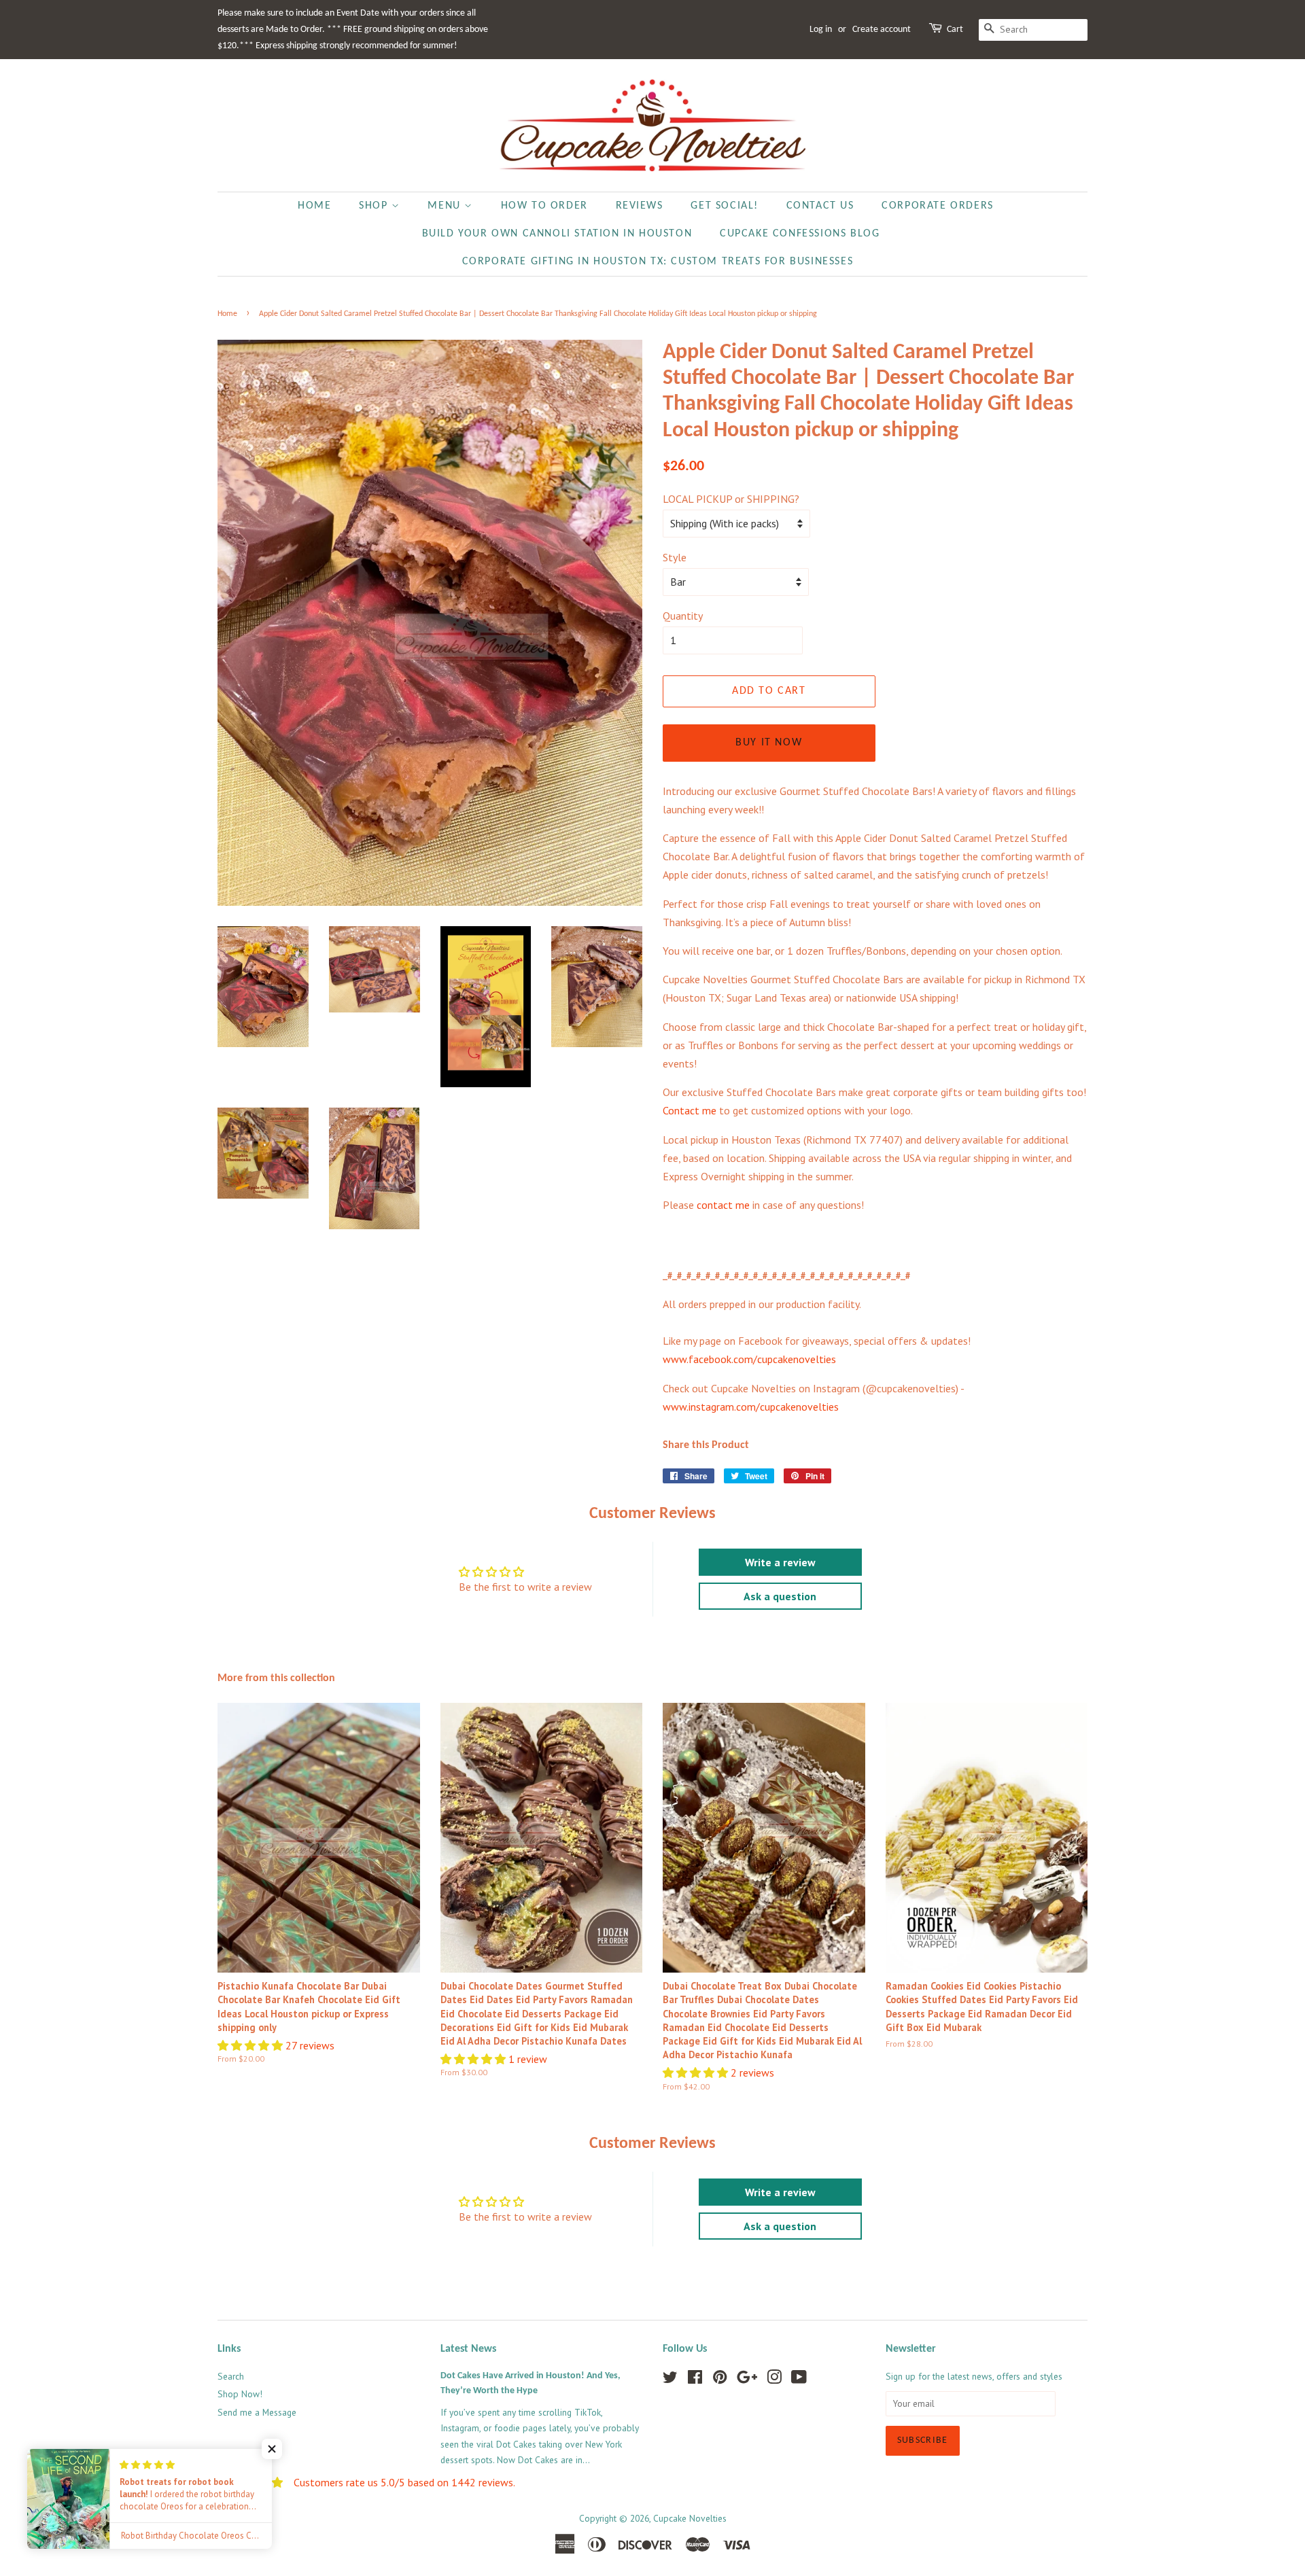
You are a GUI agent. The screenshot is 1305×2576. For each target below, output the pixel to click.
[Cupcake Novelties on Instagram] (774, 2380)
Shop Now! (240, 2394)
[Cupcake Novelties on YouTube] (799, 2380)
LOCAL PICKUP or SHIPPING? (731, 499)
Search (231, 2376)
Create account (882, 30)
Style (675, 557)
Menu (446, 206)
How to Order (544, 206)
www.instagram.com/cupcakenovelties (751, 1407)
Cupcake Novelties (690, 2518)
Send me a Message (257, 2412)
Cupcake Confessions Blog (800, 234)
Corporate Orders (938, 206)
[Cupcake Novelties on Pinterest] (720, 2380)
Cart (955, 30)
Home (314, 206)
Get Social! (725, 206)
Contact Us (820, 206)
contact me (723, 1205)
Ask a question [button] (780, 1596)
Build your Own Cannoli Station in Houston (557, 234)
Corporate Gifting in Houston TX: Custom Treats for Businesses (658, 262)
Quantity (683, 616)
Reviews (640, 206)
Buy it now (769, 743)
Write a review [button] (780, 1562)
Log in (821, 30)
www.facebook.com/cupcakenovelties (749, 1359)
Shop (375, 206)
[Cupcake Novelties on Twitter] (670, 2380)
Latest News (468, 2349)
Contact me (690, 1110)
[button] (251, 2045)
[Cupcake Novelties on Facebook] (695, 2380)
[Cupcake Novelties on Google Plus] (747, 2380)
